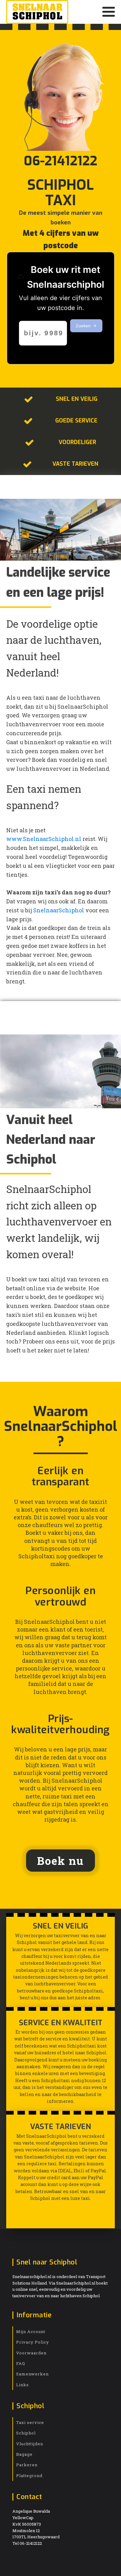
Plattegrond (29, 2476)
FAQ (21, 2363)
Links (22, 2385)
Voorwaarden (31, 2353)
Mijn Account (31, 2332)
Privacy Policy (33, 2342)
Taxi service (30, 2422)
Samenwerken (32, 2374)
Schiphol (26, 2433)
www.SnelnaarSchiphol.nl (44, 839)
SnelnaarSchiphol (59, 910)
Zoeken (83, 326)
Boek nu (60, 1861)
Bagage (24, 2454)
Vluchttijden (30, 2444)
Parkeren (27, 2465)
